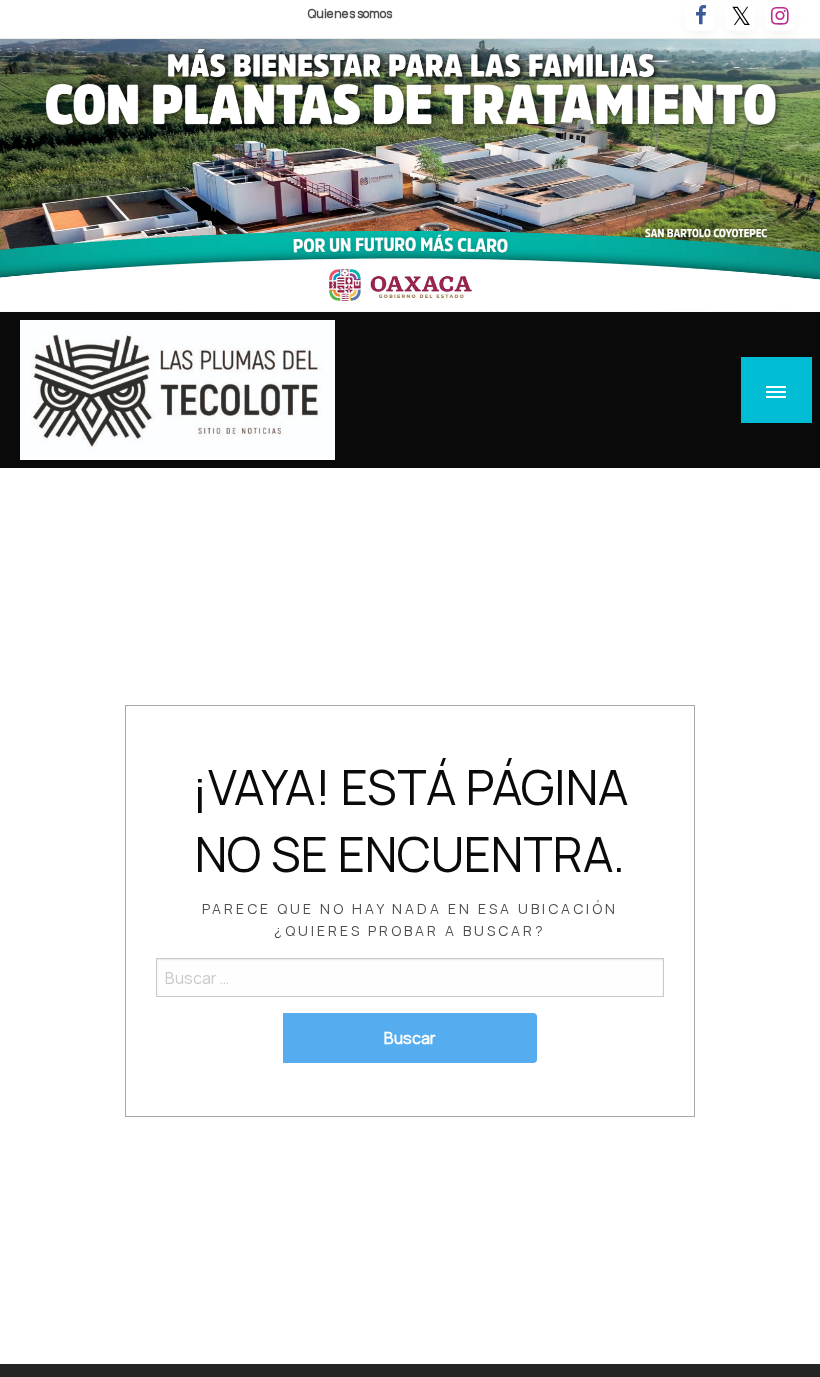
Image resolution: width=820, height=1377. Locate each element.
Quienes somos (350, 13)
